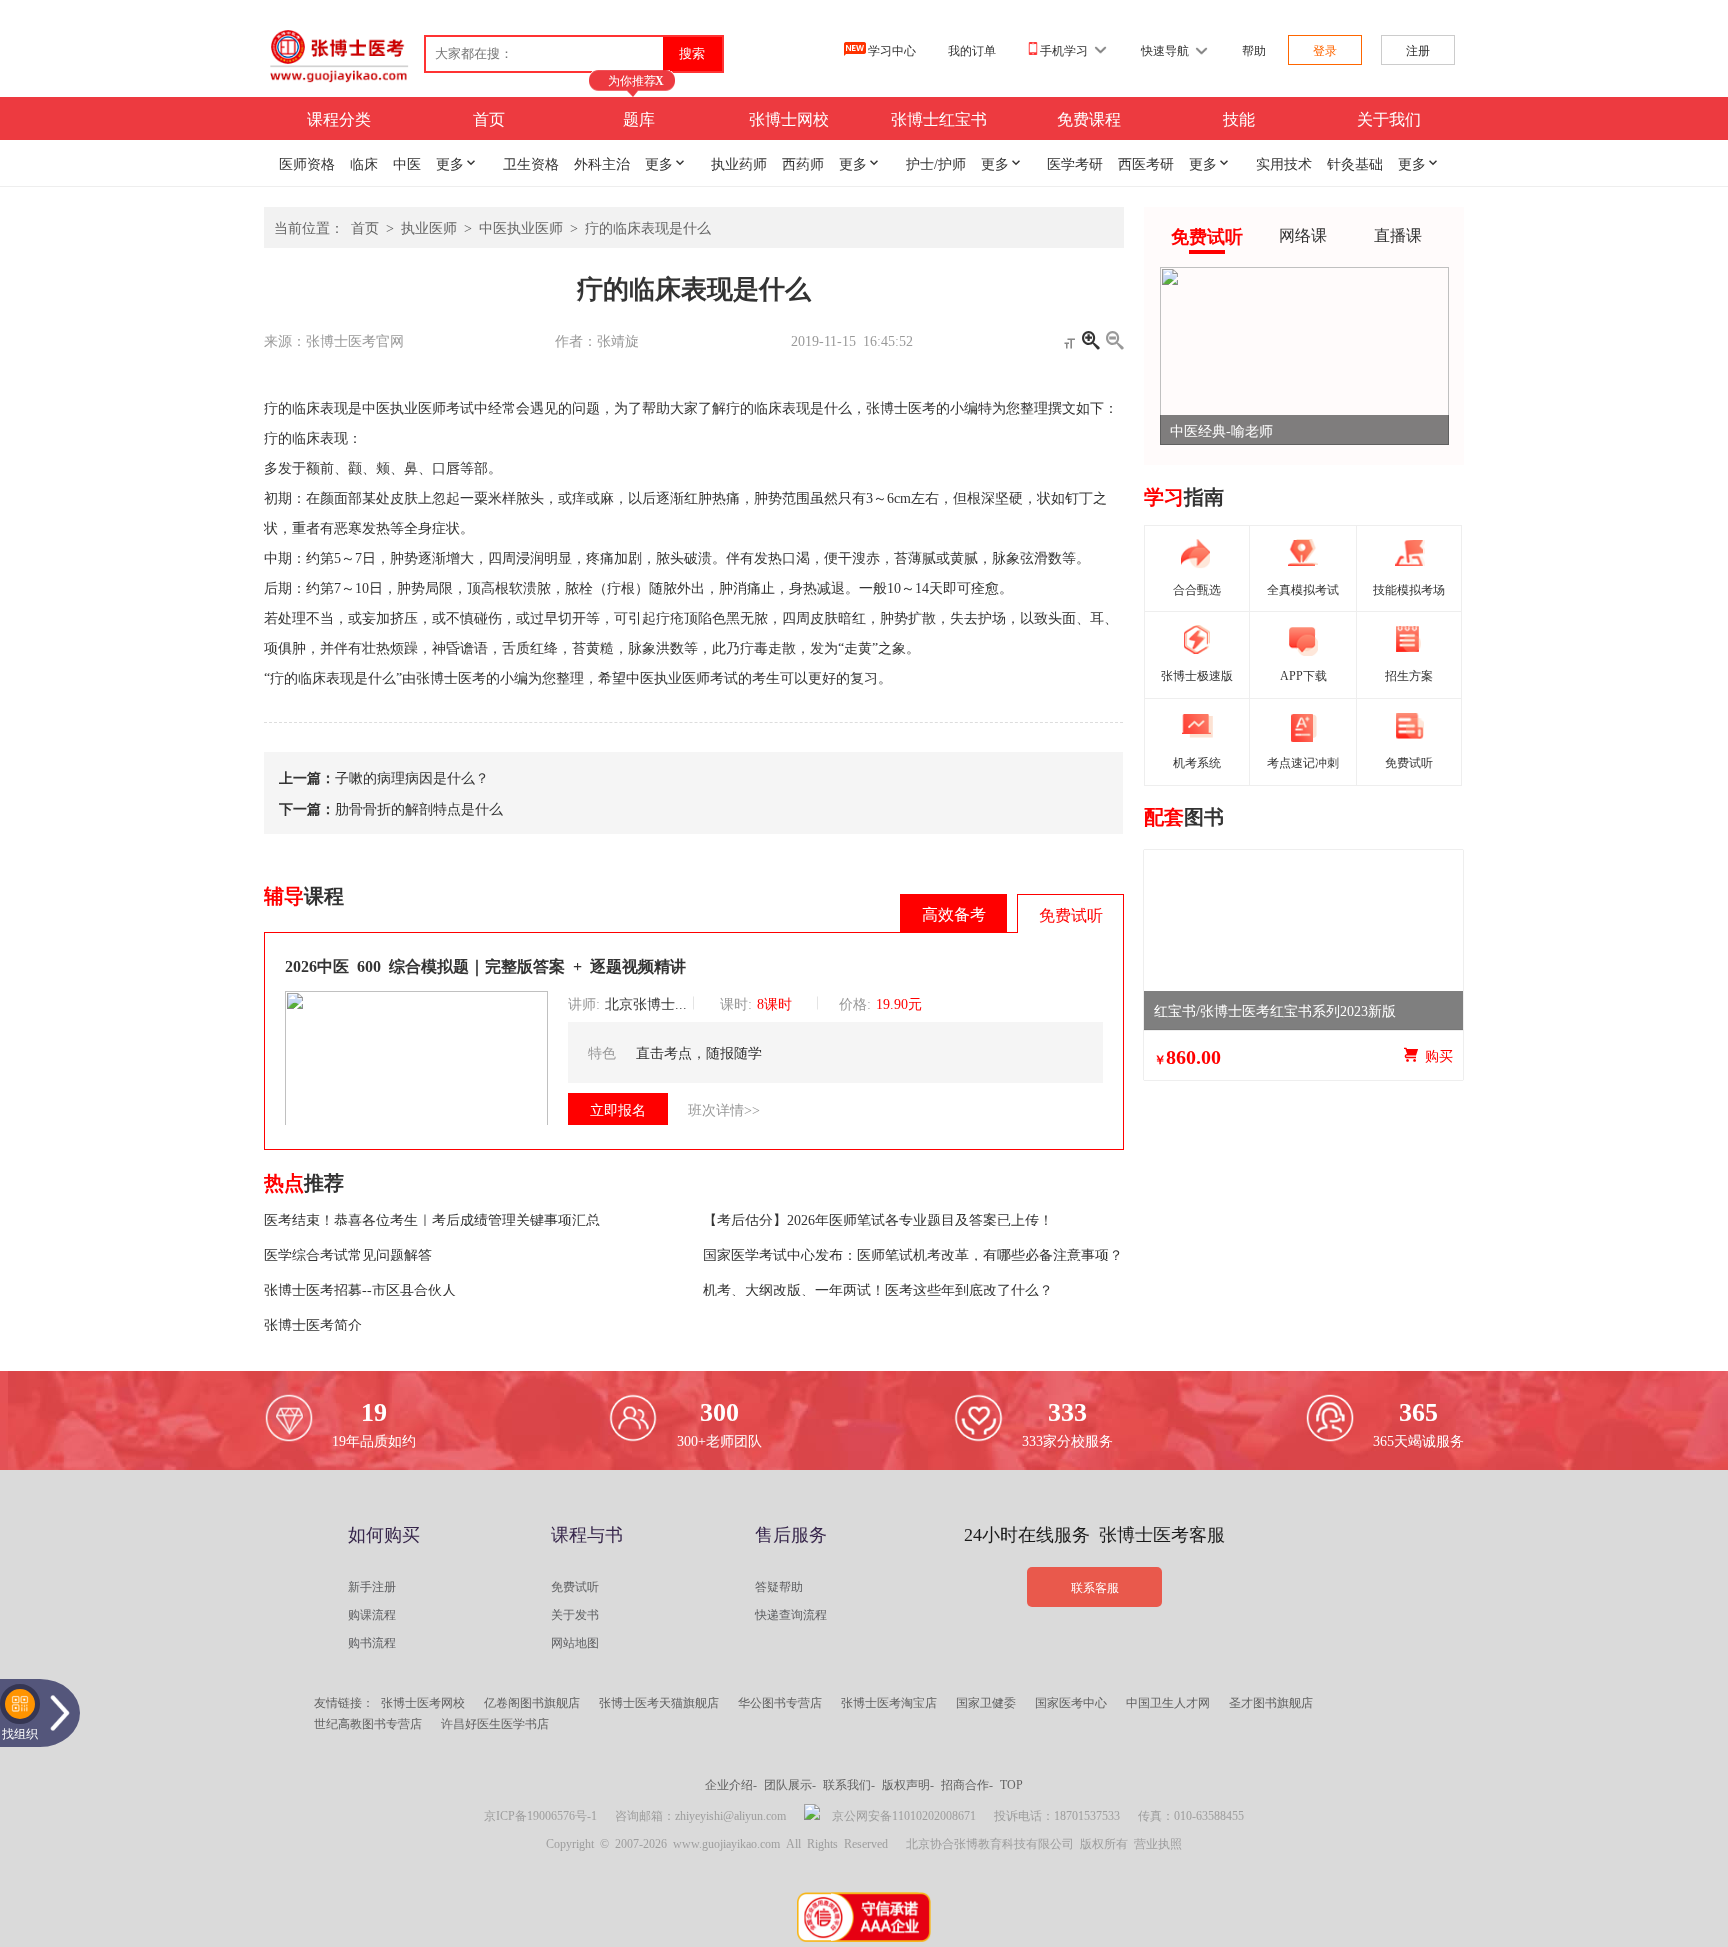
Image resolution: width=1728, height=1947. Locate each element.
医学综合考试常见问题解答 (348, 1254)
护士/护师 (936, 163)
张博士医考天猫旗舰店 (659, 1702)
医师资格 (307, 163)
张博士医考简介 (313, 1324)
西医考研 (1146, 163)
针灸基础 (1355, 163)
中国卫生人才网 (1168, 1702)
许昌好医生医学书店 (495, 1723)
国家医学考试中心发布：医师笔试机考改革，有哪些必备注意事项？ (913, 1254)
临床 (364, 163)
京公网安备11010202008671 (904, 1815)
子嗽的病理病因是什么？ (412, 777)
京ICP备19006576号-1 (540, 1815)
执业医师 (429, 227)
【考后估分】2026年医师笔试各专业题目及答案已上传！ (878, 1219)
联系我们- (849, 1784)
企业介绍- (731, 1784)
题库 (639, 118)
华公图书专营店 (780, 1702)
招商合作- (967, 1784)
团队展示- (790, 1784)
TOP (1011, 1784)
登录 (1325, 50)
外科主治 (602, 163)
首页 (489, 118)
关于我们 (1389, 118)
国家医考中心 (1071, 1702)
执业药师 (739, 163)
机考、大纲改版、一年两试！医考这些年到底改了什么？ (878, 1289)
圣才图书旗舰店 (1271, 1702)
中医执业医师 (521, 227)
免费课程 (1089, 118)
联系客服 (1095, 1587)
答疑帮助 (779, 1586)
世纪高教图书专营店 (368, 1723)
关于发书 (575, 1614)
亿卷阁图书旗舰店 (532, 1702)
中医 (407, 163)
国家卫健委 (986, 1702)
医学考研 (1075, 163)
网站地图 (575, 1642)
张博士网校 (789, 118)
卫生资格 (531, 163)
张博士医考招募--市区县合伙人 (360, 1289)
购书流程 (372, 1642)
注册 (1418, 50)
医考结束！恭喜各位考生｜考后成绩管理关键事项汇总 (432, 1219)
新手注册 (372, 1586)
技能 (1239, 118)
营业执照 (1158, 1843)
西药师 (803, 163)
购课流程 (372, 1614)
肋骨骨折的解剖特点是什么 (419, 808)
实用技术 (1284, 163)
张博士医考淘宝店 (889, 1702)
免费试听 (575, 1586)
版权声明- (908, 1784)
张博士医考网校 (423, 1702)
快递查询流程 (791, 1614)
